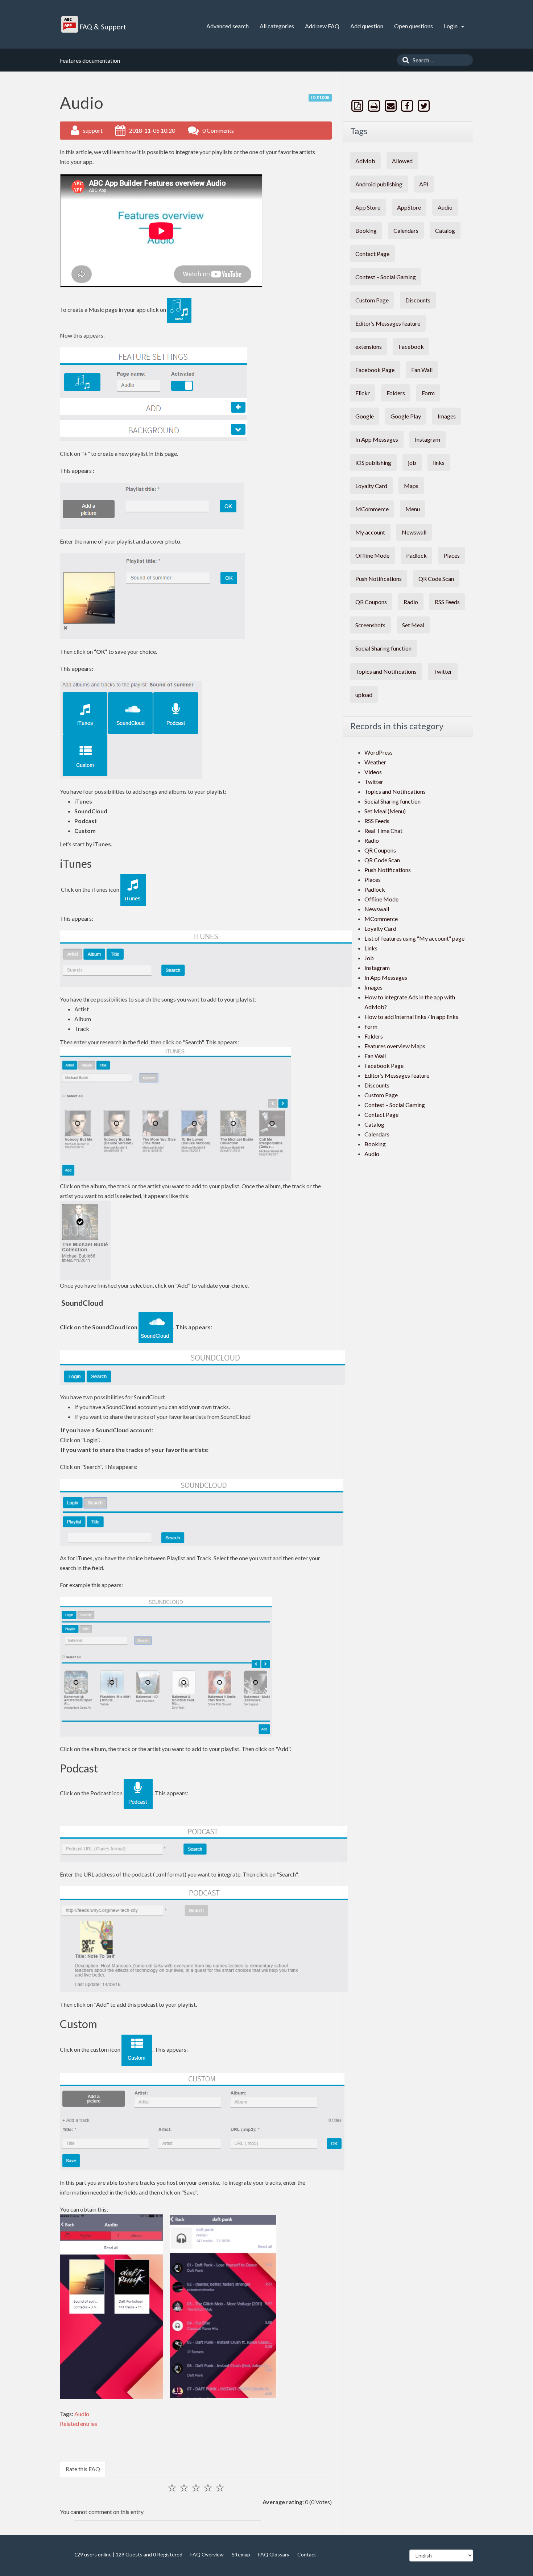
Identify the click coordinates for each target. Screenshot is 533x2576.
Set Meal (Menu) (385, 811)
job (412, 463)
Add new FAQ (322, 26)
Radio (411, 602)
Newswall (414, 532)
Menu (413, 509)
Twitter (443, 671)
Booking (366, 230)
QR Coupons (371, 602)
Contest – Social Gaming (386, 277)
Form (428, 393)
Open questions (414, 26)
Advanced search (228, 26)
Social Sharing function (383, 648)
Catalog (445, 230)
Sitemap (241, 2554)
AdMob (365, 161)
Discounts (418, 300)
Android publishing (379, 184)
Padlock (416, 555)
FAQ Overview (207, 2554)
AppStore (409, 207)
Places (452, 555)
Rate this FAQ (83, 2469)
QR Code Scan (436, 579)
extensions (369, 346)
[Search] (404, 60)
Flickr (363, 393)
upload (364, 695)
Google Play (406, 416)
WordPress (379, 752)
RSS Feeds (447, 602)
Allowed (402, 161)
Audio (82, 2414)
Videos (373, 772)
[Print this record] (375, 106)
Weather (375, 762)
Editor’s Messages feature (388, 323)
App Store (368, 207)
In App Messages (377, 439)
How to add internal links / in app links (411, 1017)
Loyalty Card (371, 486)
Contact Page (372, 254)
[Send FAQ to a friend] (391, 106)
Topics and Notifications (386, 671)
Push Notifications (379, 579)
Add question (367, 26)
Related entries (78, 2424)
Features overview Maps (395, 1046)
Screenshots (370, 625)
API (424, 184)
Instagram (427, 439)
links (439, 463)
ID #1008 (320, 97)
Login (451, 26)
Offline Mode (372, 555)
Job (369, 958)
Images (447, 416)
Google (365, 416)
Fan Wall (422, 370)
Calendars (406, 230)
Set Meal (413, 625)
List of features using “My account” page (414, 938)
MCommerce (372, 509)
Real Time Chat (383, 831)
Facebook (411, 346)
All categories (277, 26)
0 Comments (218, 130)
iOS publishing (373, 463)
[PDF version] (358, 106)
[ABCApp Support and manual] (94, 24)
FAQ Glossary (274, 2554)
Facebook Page (375, 370)
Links (371, 948)
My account (370, 532)
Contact (307, 2554)
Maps (411, 486)
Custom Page (372, 300)
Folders (396, 393)
